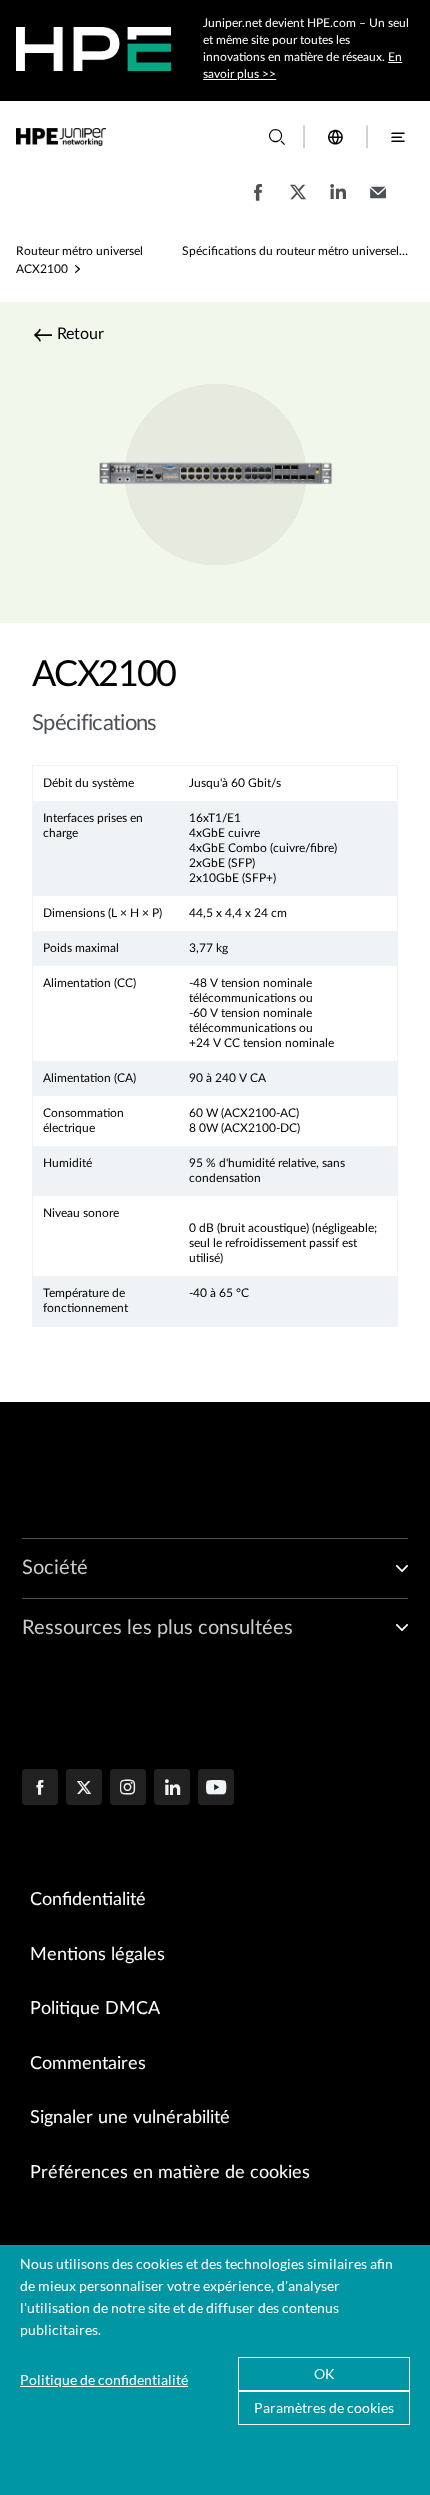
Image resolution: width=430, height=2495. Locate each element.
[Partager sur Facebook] (258, 202)
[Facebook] (40, 1789)
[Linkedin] (172, 1789)
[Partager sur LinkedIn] (338, 202)
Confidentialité (88, 1900)
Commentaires (88, 2064)
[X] (84, 1789)
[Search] (277, 137)
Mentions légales (97, 1955)
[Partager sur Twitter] (298, 202)
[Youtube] (216, 1789)
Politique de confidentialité (104, 2379)
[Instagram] (128, 1789)
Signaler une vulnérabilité (130, 2118)
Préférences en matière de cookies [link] (170, 2173)
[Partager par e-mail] (378, 202)
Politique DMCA (95, 2009)
